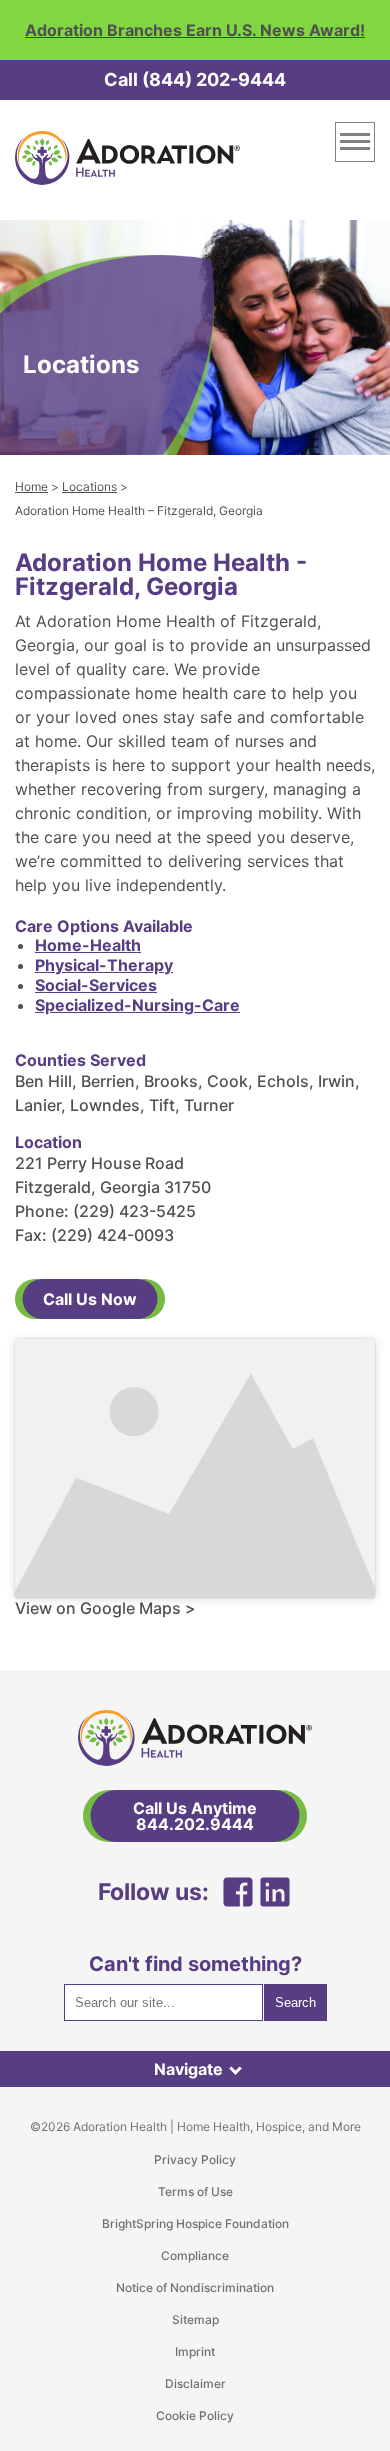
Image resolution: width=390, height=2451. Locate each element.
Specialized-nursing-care (137, 1005)
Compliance (195, 2255)
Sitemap (195, 2319)
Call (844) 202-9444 (195, 79)
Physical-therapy (104, 965)
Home (31, 486)
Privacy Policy (195, 2159)
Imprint (195, 2351)
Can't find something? (195, 1964)
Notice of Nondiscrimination (195, 2287)
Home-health (88, 945)
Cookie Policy (195, 2415)
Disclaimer (195, 2383)
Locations (89, 486)
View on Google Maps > (105, 1608)
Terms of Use (195, 2191)
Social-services (96, 985)
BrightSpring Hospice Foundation (195, 2223)
